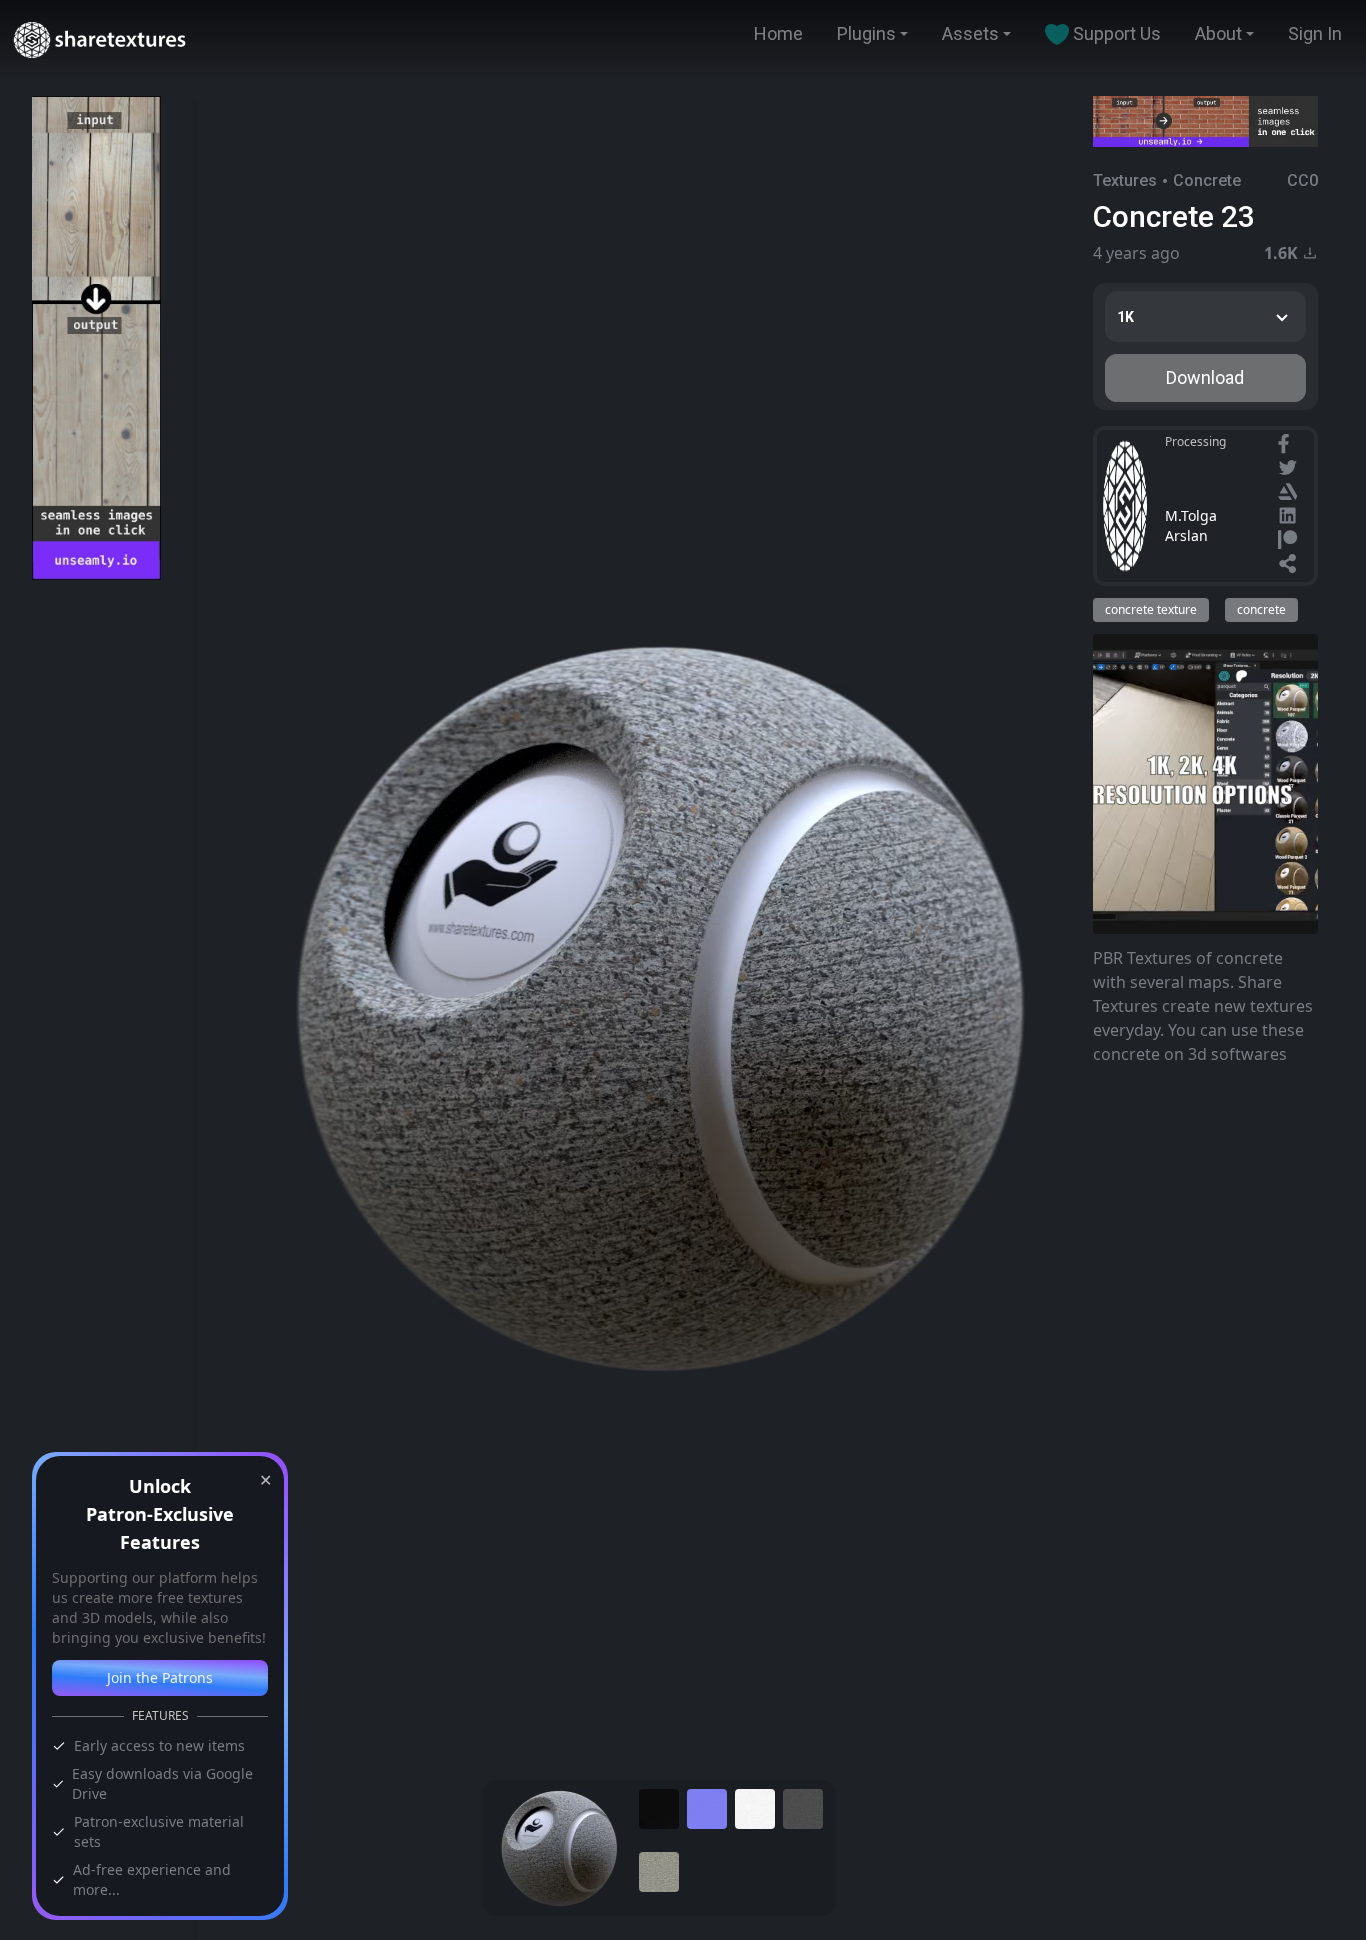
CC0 (1302, 180)
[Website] (1290, 566)
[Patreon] (1290, 542)
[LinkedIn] (1290, 518)
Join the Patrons (160, 1677)
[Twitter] (1290, 470)
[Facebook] (1286, 446)
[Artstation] (1290, 494)
